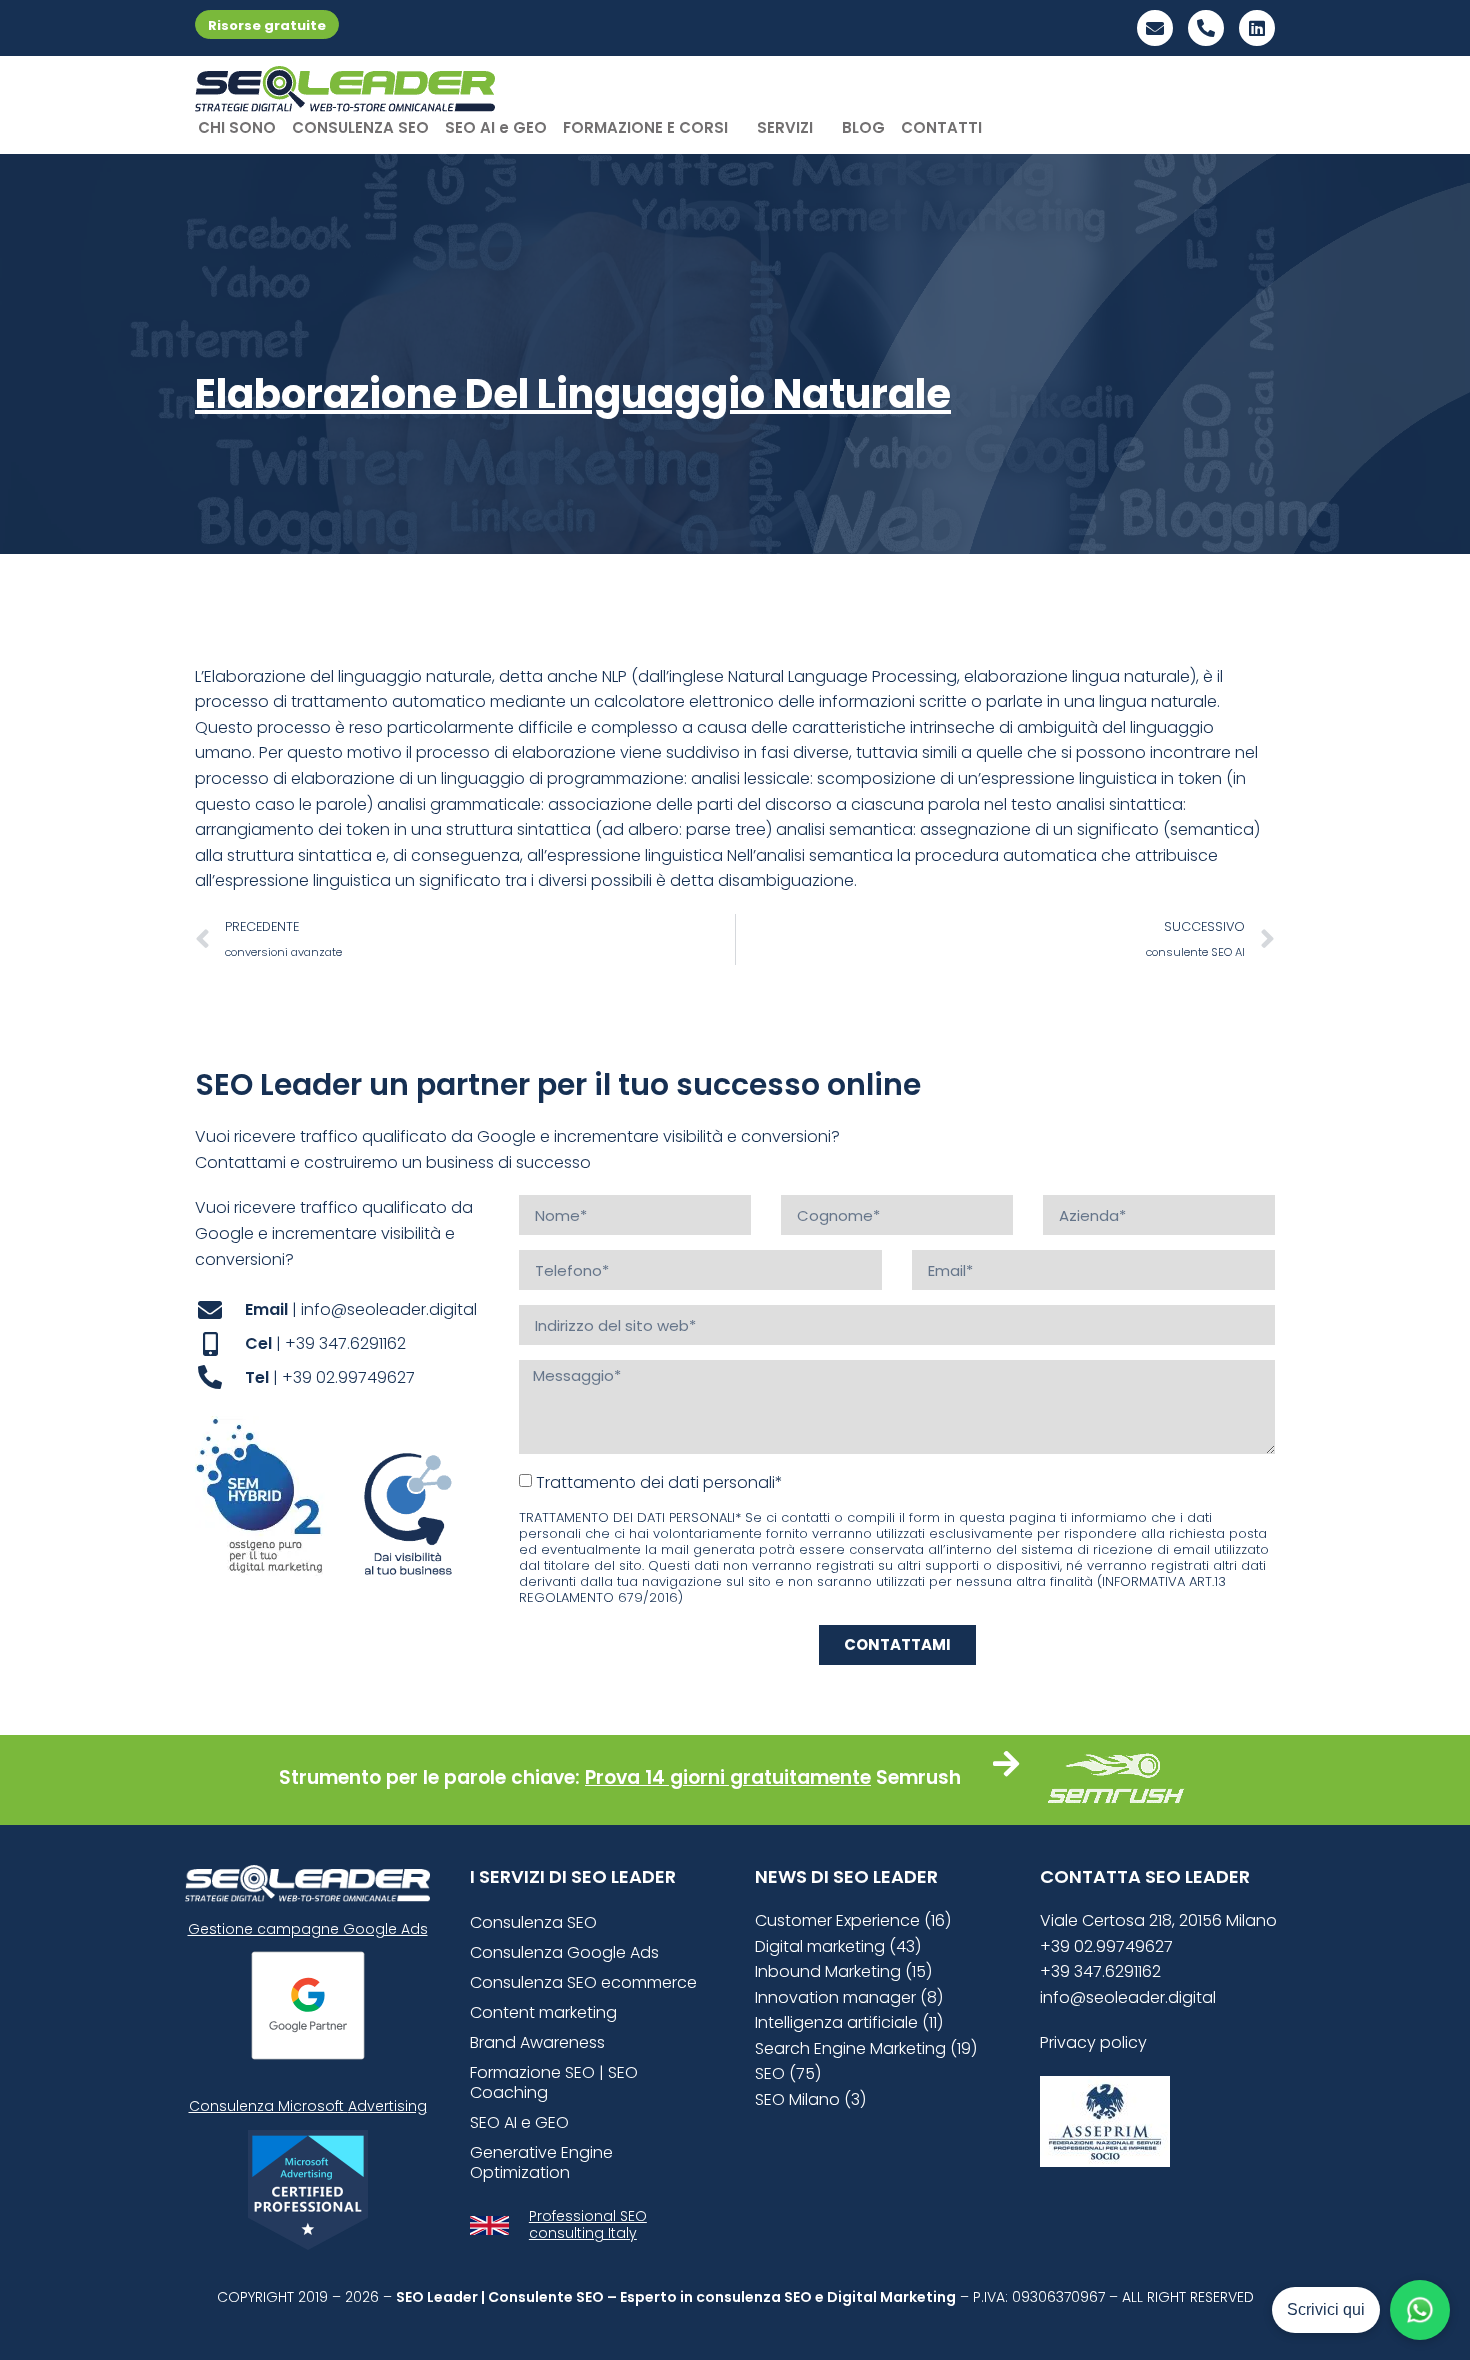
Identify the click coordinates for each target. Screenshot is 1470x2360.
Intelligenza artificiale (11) (849, 2022)
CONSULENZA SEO (360, 127)
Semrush (918, 1777)
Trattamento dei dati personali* (659, 1482)
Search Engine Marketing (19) (866, 2048)
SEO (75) (788, 2073)
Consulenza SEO (533, 1922)
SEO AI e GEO (496, 127)
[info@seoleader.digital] (1155, 28)
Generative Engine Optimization (541, 2162)
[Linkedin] (1257, 28)
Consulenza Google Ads (564, 1952)
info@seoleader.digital (1128, 1997)
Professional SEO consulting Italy (588, 2224)
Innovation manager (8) (849, 1997)
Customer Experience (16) (853, 1920)
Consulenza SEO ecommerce (583, 1982)
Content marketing (543, 2012)
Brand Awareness (537, 2042)
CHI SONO (237, 127)
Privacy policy (1093, 2042)
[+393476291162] (1206, 28)
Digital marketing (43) (838, 1946)
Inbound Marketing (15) (843, 1971)
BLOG (863, 127)
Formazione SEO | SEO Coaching (554, 2082)
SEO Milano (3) (810, 2099)
